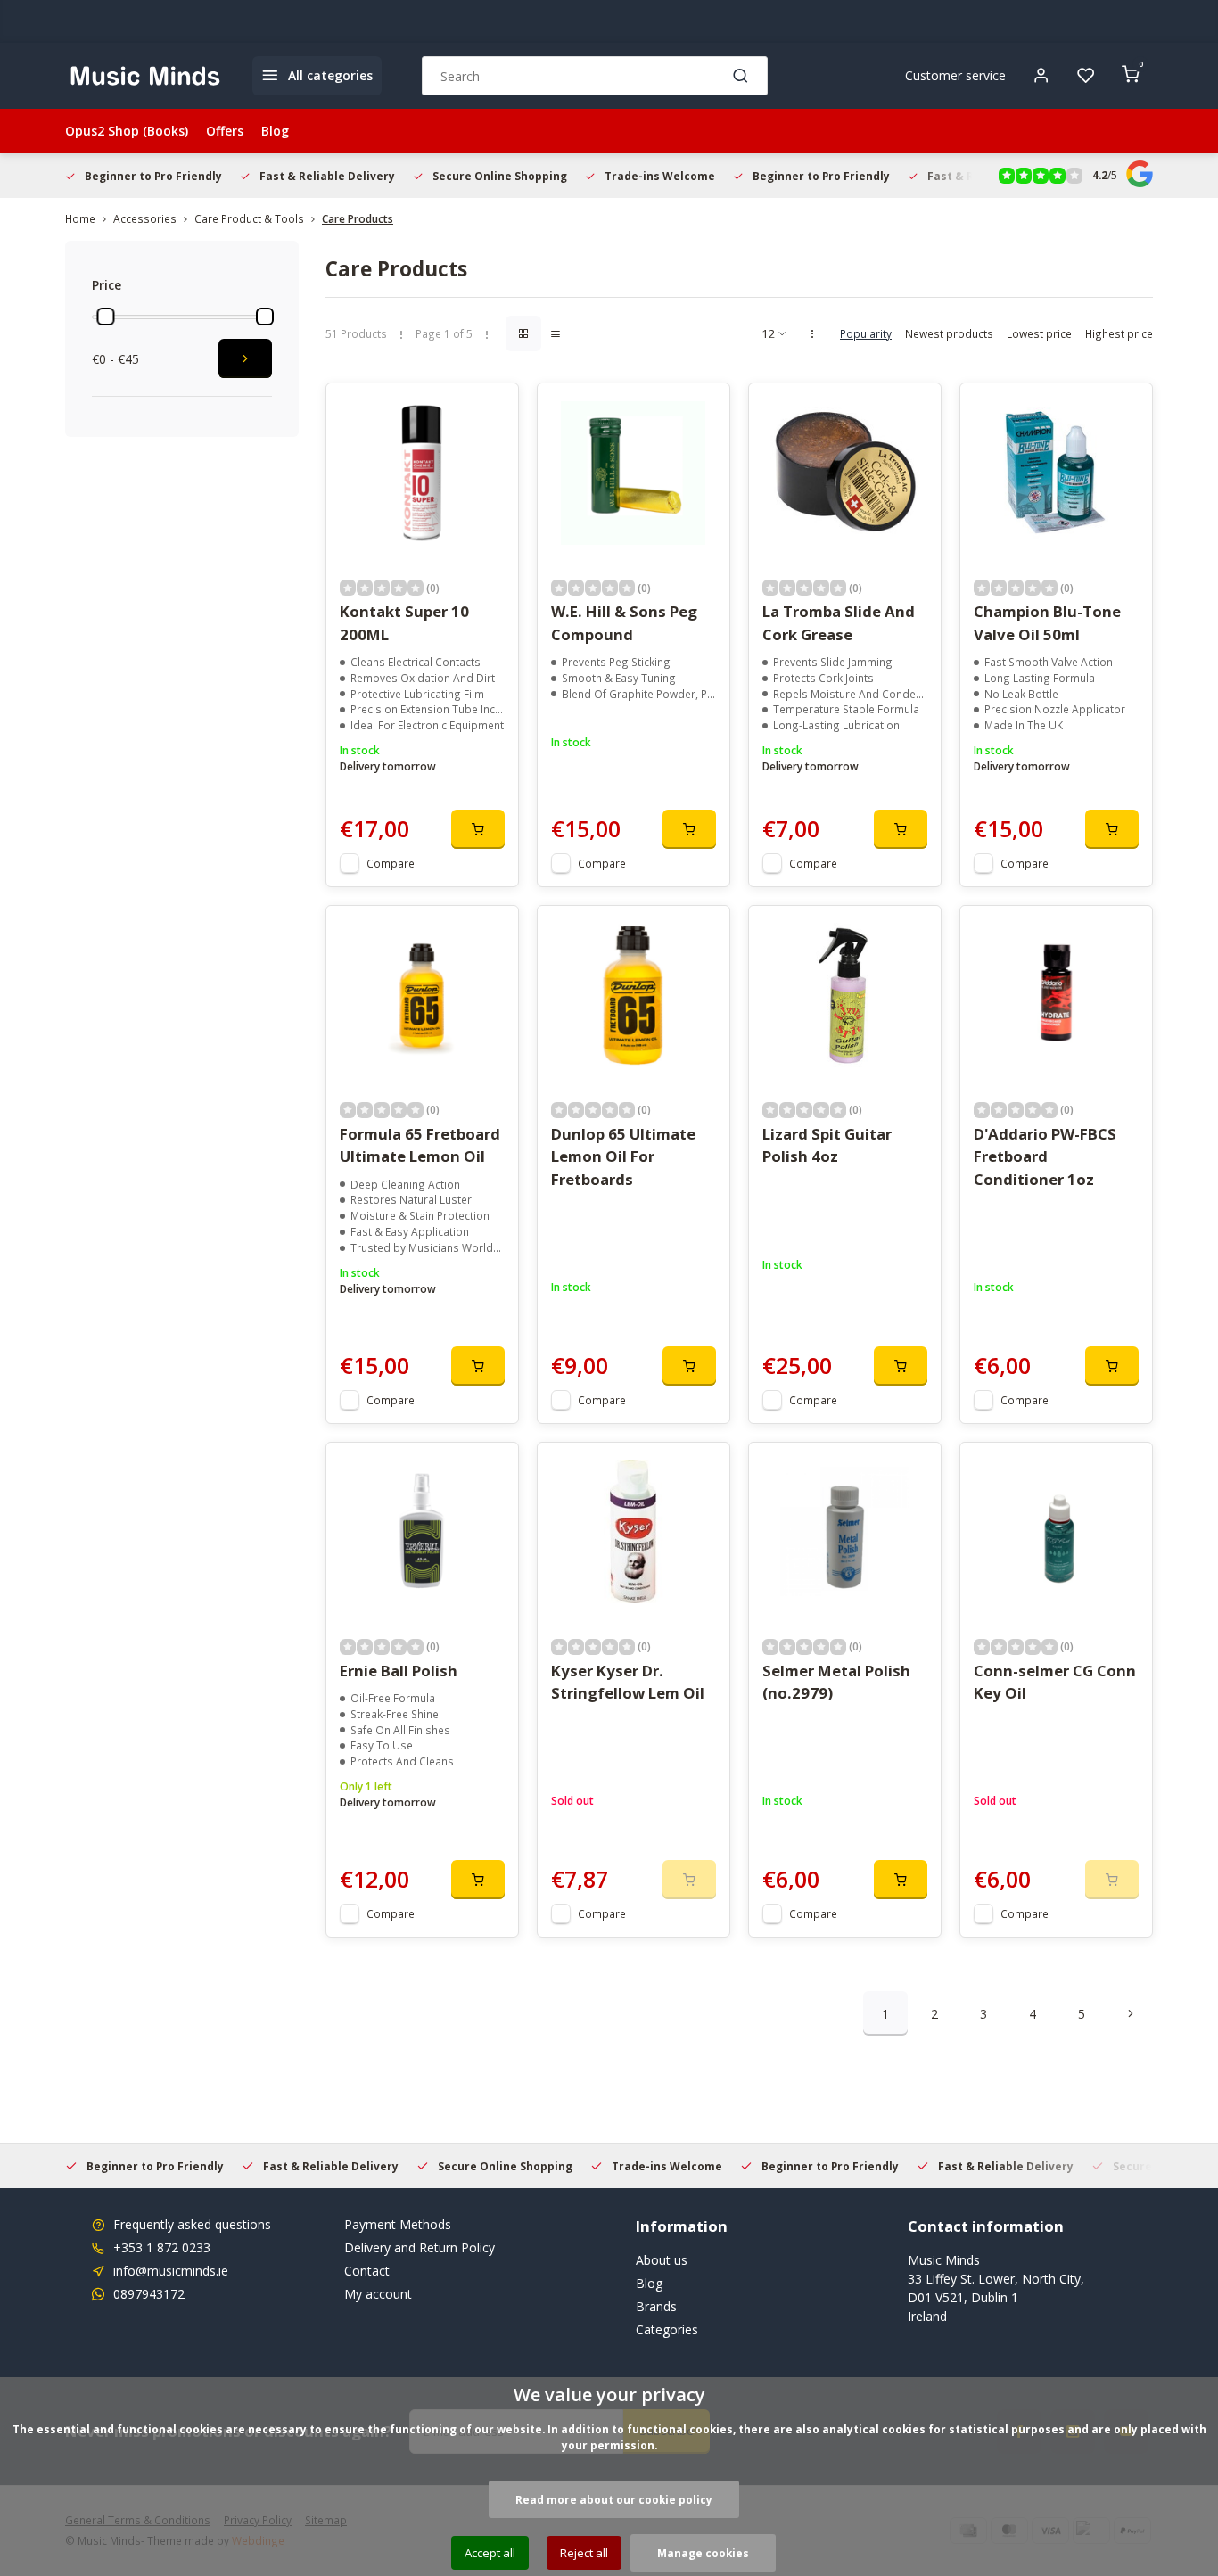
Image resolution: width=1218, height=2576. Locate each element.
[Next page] (1131, 2013)
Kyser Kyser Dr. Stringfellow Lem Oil (628, 1682)
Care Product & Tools (249, 218)
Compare (391, 863)
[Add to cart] (478, 829)
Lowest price (1039, 333)
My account (378, 2294)
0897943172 (149, 2294)
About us (662, 2260)
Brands (656, 2306)
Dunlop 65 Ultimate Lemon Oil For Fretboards (623, 1156)
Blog (275, 131)
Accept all (490, 2553)
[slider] (105, 317)
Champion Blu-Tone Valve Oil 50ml (1047, 622)
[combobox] (595, 76)
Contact (367, 2271)
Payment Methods (398, 2224)
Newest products (949, 333)
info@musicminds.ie (171, 2271)
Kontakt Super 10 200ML (404, 622)
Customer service (955, 75)
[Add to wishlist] (491, 410)
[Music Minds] (145, 76)
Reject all (584, 2553)
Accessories (145, 218)
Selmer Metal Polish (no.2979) (836, 1682)
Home (80, 218)
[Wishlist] (1086, 76)
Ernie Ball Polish (399, 1671)
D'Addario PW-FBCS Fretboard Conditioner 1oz (1045, 1156)
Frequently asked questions (192, 2224)
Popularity (866, 333)
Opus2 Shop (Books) (127, 131)
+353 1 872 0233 (162, 2247)
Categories (667, 2329)
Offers (225, 131)
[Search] (741, 76)
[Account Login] (1041, 76)
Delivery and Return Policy (420, 2247)
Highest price (1119, 333)
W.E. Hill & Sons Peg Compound (624, 622)
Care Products (358, 218)
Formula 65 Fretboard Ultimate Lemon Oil (420, 1145)
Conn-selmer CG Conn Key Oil (1055, 1682)
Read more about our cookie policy (614, 2499)
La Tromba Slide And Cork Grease (839, 622)
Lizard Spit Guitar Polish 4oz (827, 1145)
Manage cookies (703, 2553)
